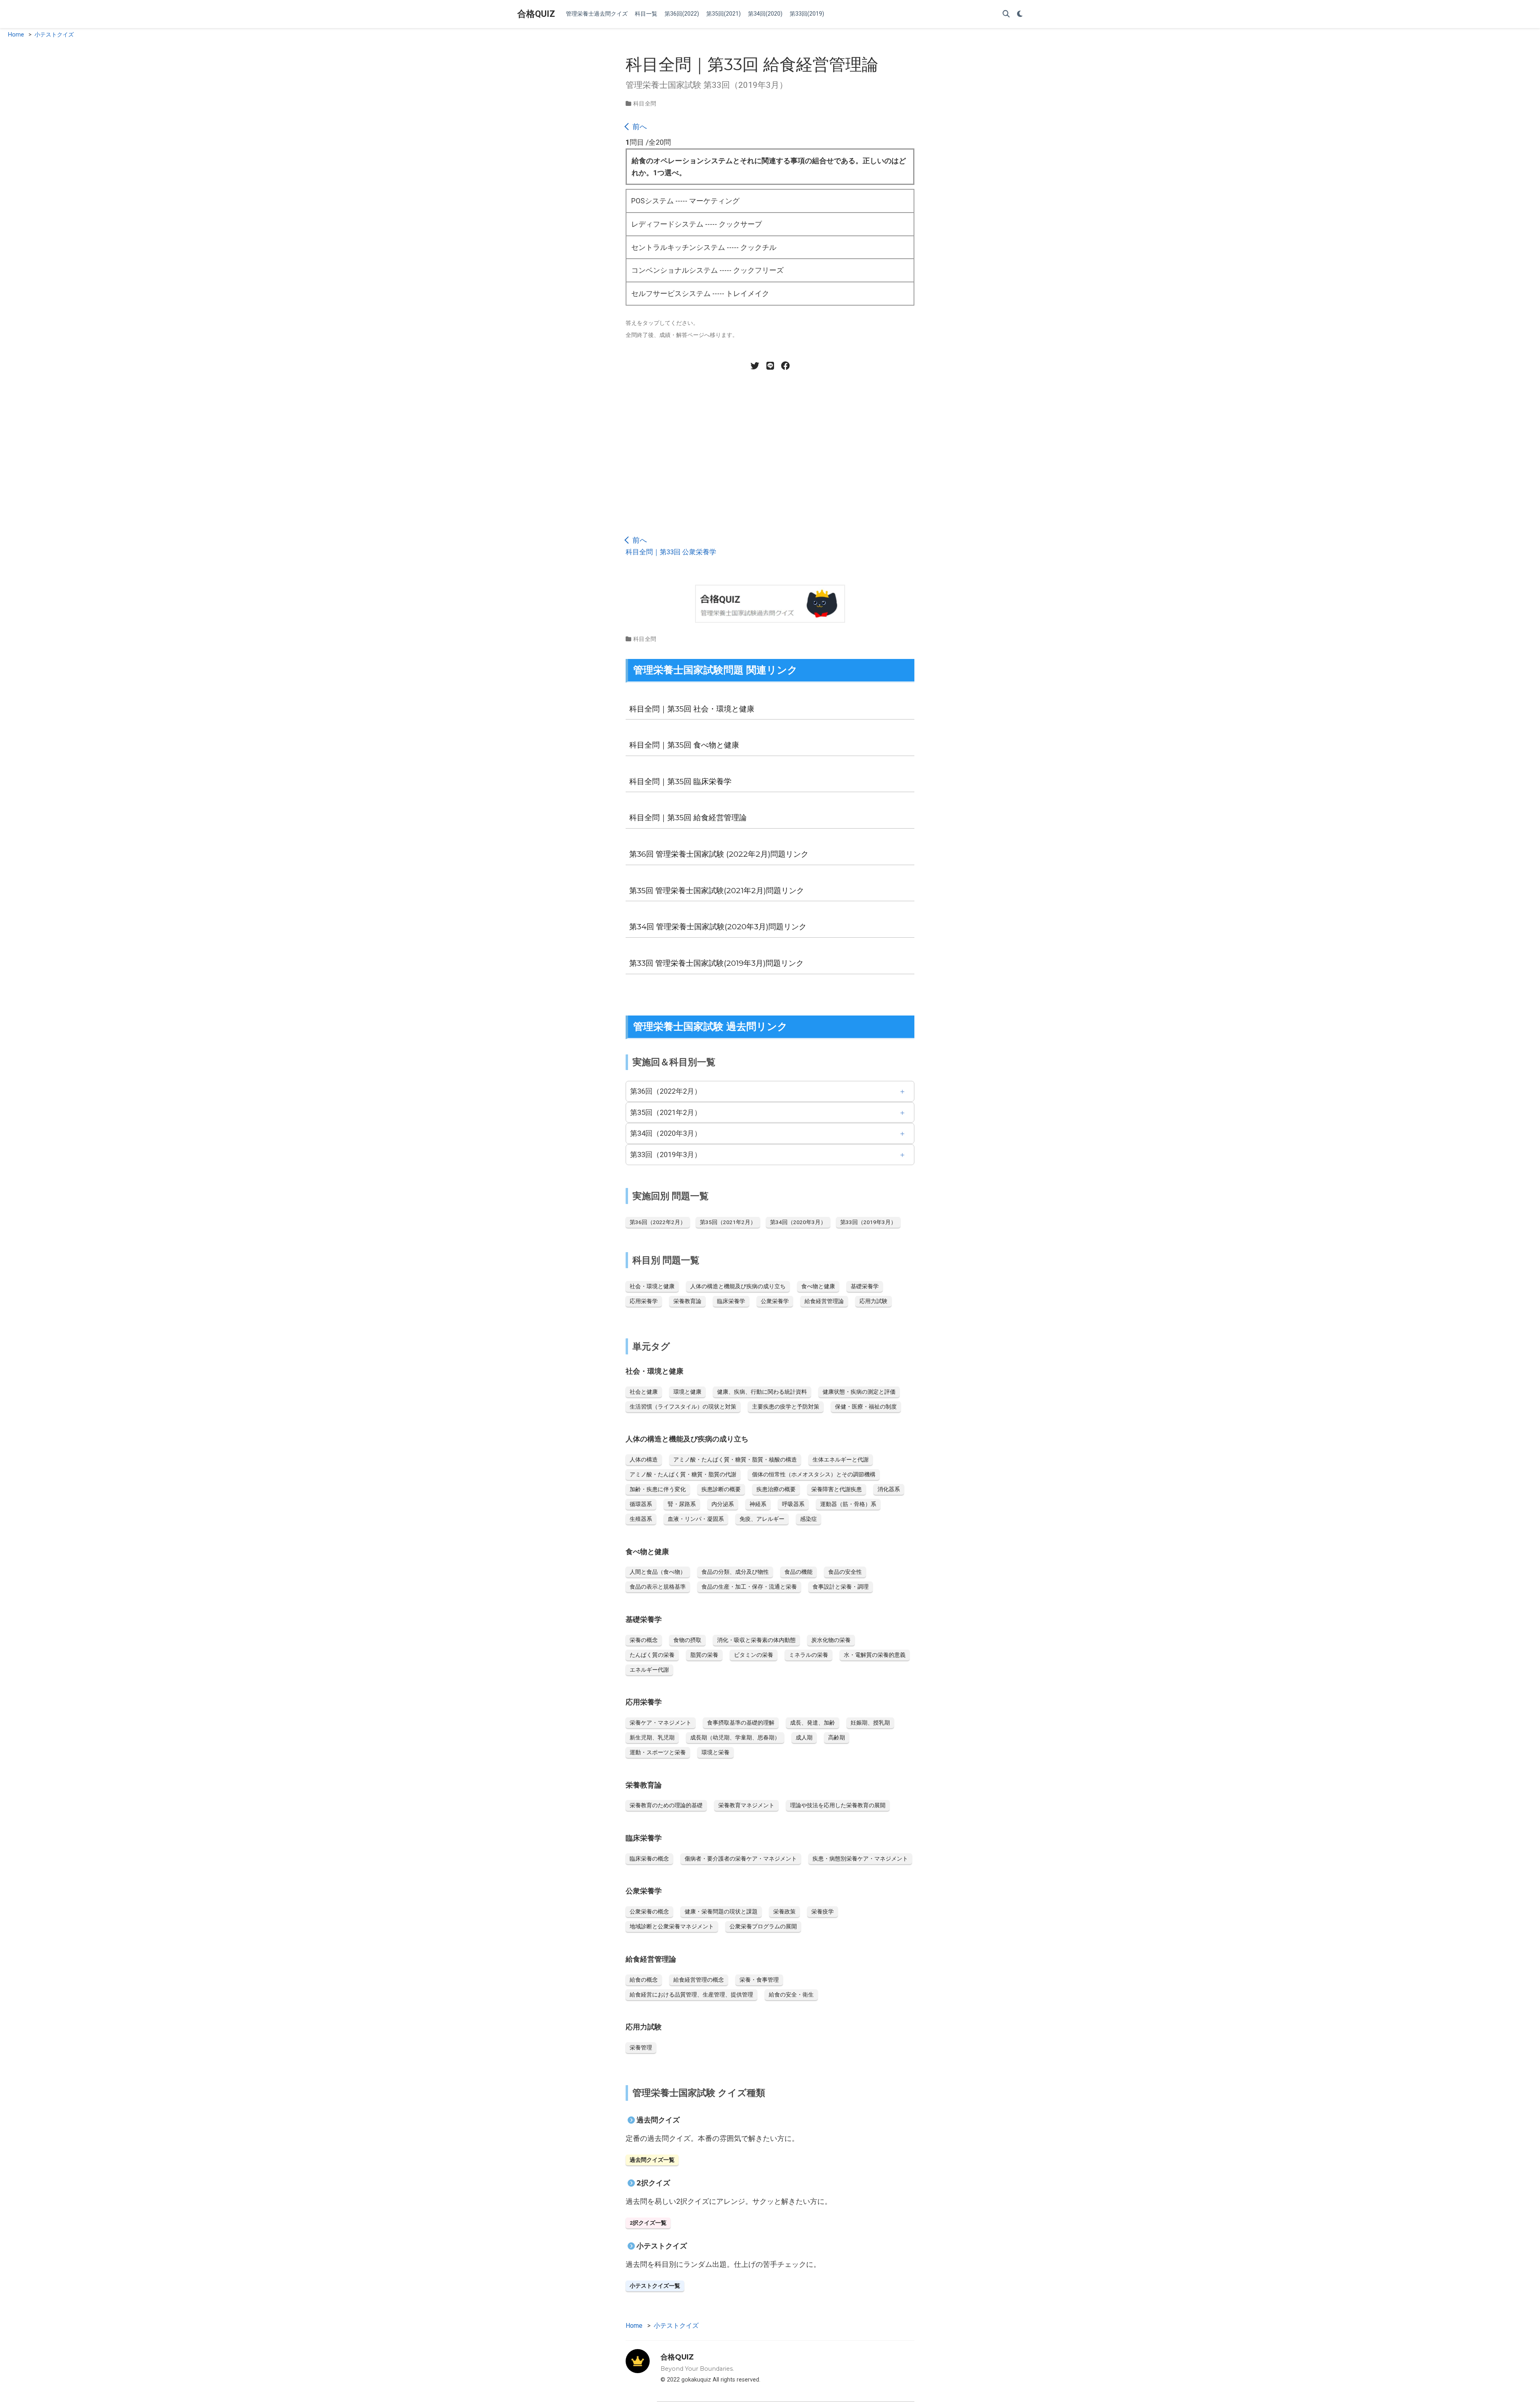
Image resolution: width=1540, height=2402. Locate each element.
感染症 (808, 1519)
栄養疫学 (823, 1911)
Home (16, 35)
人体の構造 (644, 1459)
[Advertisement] (770, 447)
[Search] (1006, 14)
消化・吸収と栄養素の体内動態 (756, 1640)
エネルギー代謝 (649, 1670)
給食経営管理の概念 (699, 1980)
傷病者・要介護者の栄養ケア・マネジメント (741, 1859)
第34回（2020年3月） (666, 1133)
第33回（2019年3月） (666, 1154)
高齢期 (837, 1737)
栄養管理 (641, 2047)
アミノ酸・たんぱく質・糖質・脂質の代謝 (683, 1474)
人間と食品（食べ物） (658, 1572)
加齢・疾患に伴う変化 (658, 1489)
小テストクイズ (54, 35)
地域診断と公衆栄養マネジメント (672, 1926)
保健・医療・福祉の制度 (866, 1407)
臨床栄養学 (731, 1301)
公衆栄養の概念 (649, 1911)
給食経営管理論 (824, 1301)
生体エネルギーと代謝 (841, 1459)
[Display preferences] (1020, 14)
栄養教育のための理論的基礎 (666, 1805)
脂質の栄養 (704, 1655)
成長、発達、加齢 (813, 1723)
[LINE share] (770, 366)
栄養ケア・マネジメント (661, 1723)
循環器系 (641, 1504)
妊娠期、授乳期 (870, 1723)
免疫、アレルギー (762, 1519)
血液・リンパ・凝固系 (696, 1519)
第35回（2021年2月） (666, 1112)
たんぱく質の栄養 (652, 1655)
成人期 (804, 1737)
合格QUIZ (536, 14)
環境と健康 (687, 1392)
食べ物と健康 (818, 1286)
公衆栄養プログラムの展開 (763, 1926)
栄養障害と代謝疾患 (837, 1489)
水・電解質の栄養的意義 (875, 1655)
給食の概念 (644, 1980)
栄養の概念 (644, 1640)
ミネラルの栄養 (808, 1655)
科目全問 (645, 103)
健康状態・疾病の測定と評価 (859, 1392)
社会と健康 (644, 1392)
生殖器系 (641, 1519)
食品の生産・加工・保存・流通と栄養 (749, 1587)
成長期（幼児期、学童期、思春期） (735, 1737)
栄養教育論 (687, 1301)
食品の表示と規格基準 (658, 1587)
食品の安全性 (845, 1572)
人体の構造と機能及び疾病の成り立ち (738, 1286)
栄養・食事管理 (759, 1980)
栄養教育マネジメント (746, 1805)
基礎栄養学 (865, 1286)
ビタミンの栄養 (754, 1655)
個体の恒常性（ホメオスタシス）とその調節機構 (814, 1474)
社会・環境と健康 (652, 1286)
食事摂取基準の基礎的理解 (741, 1723)
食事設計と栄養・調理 (841, 1587)
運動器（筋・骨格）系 (848, 1504)
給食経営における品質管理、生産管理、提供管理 (691, 1995)
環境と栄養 (715, 1752)
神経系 (758, 1504)
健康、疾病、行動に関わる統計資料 (762, 1392)
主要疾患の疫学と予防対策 (786, 1407)
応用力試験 (873, 1301)
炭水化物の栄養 (831, 1640)
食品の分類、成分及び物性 (735, 1572)
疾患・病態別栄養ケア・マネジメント (860, 1859)
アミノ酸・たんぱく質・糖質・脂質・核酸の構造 (735, 1459)
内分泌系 (723, 1504)
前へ (639, 127)
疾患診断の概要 (721, 1489)
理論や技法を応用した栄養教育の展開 (838, 1805)
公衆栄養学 (775, 1301)
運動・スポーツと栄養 (658, 1752)
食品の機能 (798, 1572)
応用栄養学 (644, 1301)
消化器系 (889, 1489)
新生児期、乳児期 (652, 1737)
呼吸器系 (793, 1504)
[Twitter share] (755, 366)
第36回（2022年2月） (666, 1091)
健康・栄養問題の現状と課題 (721, 1911)
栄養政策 (784, 1911)
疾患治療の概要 (776, 1489)
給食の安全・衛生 (791, 1995)
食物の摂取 (687, 1640)
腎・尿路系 (682, 1504)
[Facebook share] (785, 366)
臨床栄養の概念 (649, 1859)
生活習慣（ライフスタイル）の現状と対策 (683, 1407)
